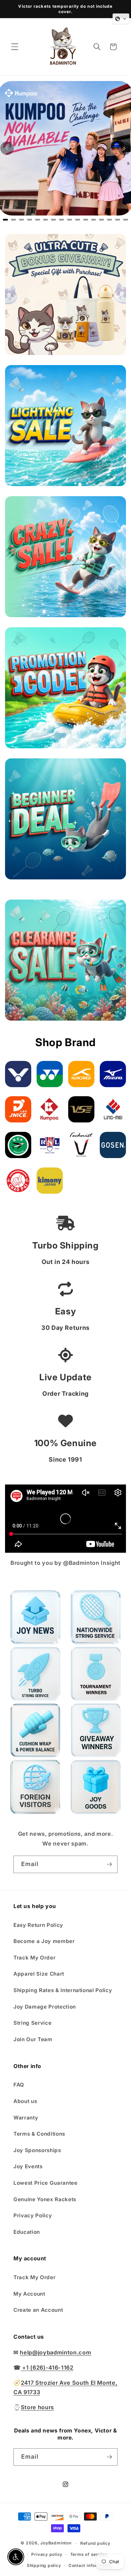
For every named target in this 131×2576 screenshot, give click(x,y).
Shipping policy (44, 2565)
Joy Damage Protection (45, 2007)
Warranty (26, 2118)
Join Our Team (33, 2039)
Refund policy (95, 2543)
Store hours (37, 2407)
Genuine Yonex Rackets (45, 2199)
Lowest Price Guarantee (46, 2183)
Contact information (90, 2565)
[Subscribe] (109, 1864)
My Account (29, 2294)
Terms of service (89, 2554)
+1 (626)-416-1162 (47, 2368)
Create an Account (38, 2310)
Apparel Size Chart (39, 1974)
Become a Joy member (44, 1941)
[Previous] (7, 148)
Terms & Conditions (39, 2134)
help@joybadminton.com (55, 2352)
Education (27, 2232)
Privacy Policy (33, 2215)
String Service (32, 2023)
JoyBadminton (56, 2543)
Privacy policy (47, 2554)
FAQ (19, 2085)
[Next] (124, 148)
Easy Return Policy (38, 1925)
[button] (15, 47)
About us (25, 2101)
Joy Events (28, 2166)
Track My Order (34, 1958)
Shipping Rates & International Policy (63, 1990)
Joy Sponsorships (37, 2150)
